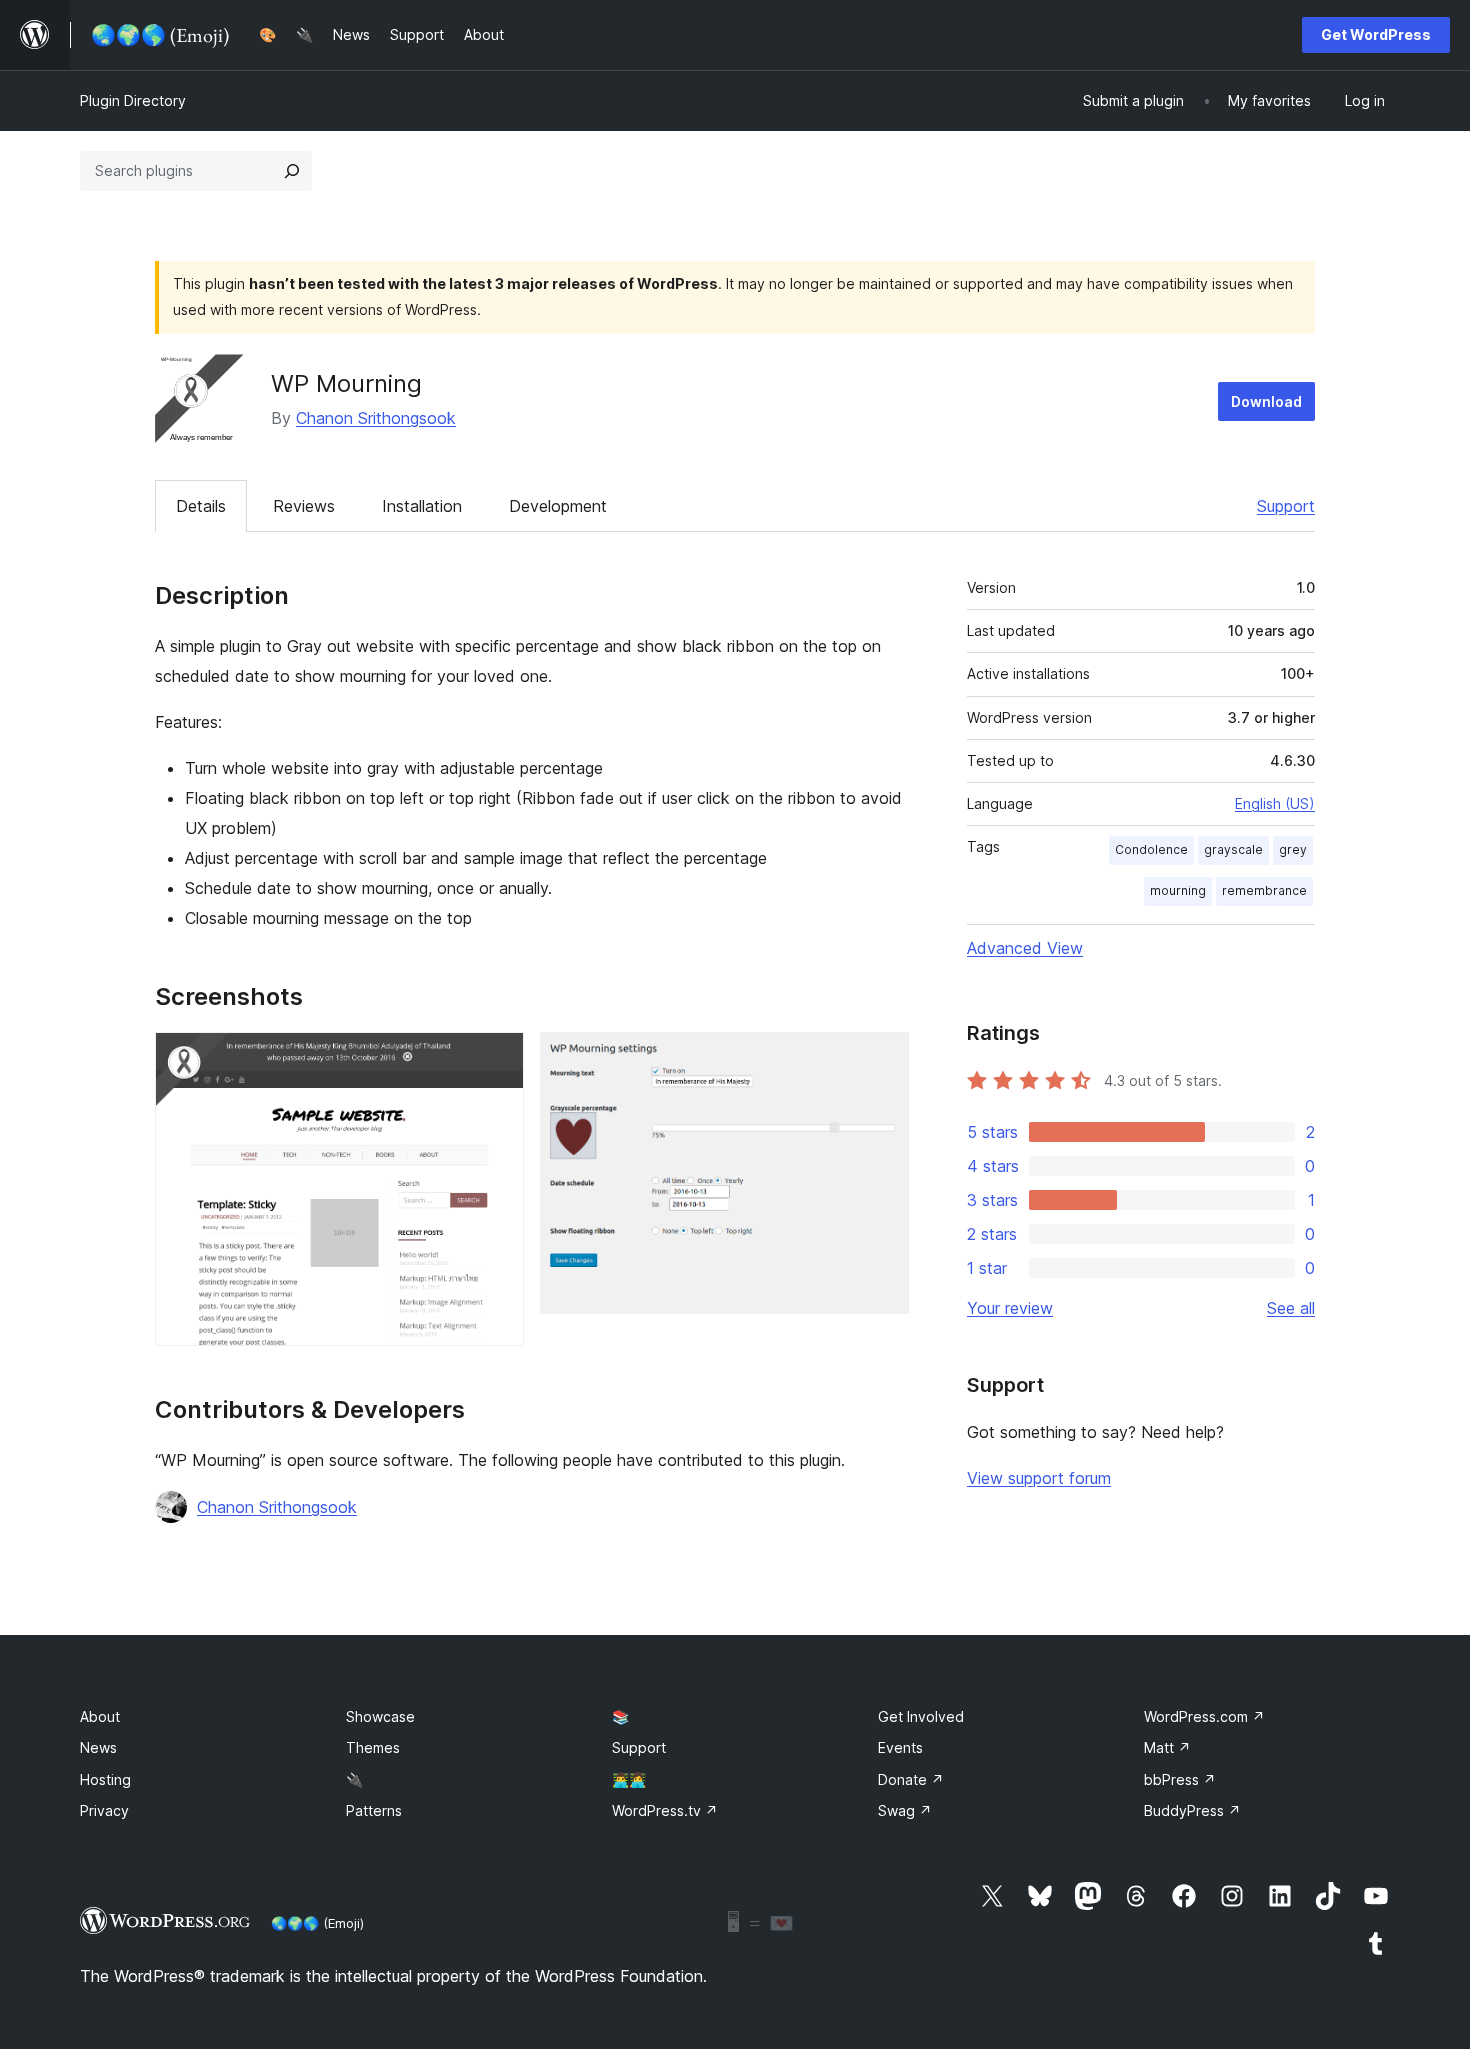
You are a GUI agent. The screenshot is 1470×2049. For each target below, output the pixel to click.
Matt (1167, 1747)
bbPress (1180, 1779)
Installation (422, 506)
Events (900, 1747)
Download (1266, 401)
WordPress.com (1204, 1716)
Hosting (105, 1779)
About (100, 1716)
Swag (905, 1810)
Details (201, 506)
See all (1291, 1308)
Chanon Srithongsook (376, 418)
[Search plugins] (292, 171)
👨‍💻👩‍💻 (629, 1779)
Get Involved (921, 1716)
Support (1286, 506)
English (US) (1275, 803)
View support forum (1039, 1478)
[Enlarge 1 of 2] (497, 1059)
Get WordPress (1376, 34)
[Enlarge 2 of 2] (882, 1059)
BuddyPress (1192, 1810)
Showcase (380, 1716)
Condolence (1151, 849)
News (98, 1747)
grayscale (1233, 849)
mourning (1178, 890)
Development (558, 506)
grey (1293, 849)
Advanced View (1025, 948)
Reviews (304, 506)
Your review (1010, 1308)
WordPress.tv (665, 1810)
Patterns (374, 1810)
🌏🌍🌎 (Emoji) (317, 1923)
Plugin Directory (133, 100)
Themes (373, 1747)
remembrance (1264, 890)
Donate (911, 1779)
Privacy (104, 1810)
